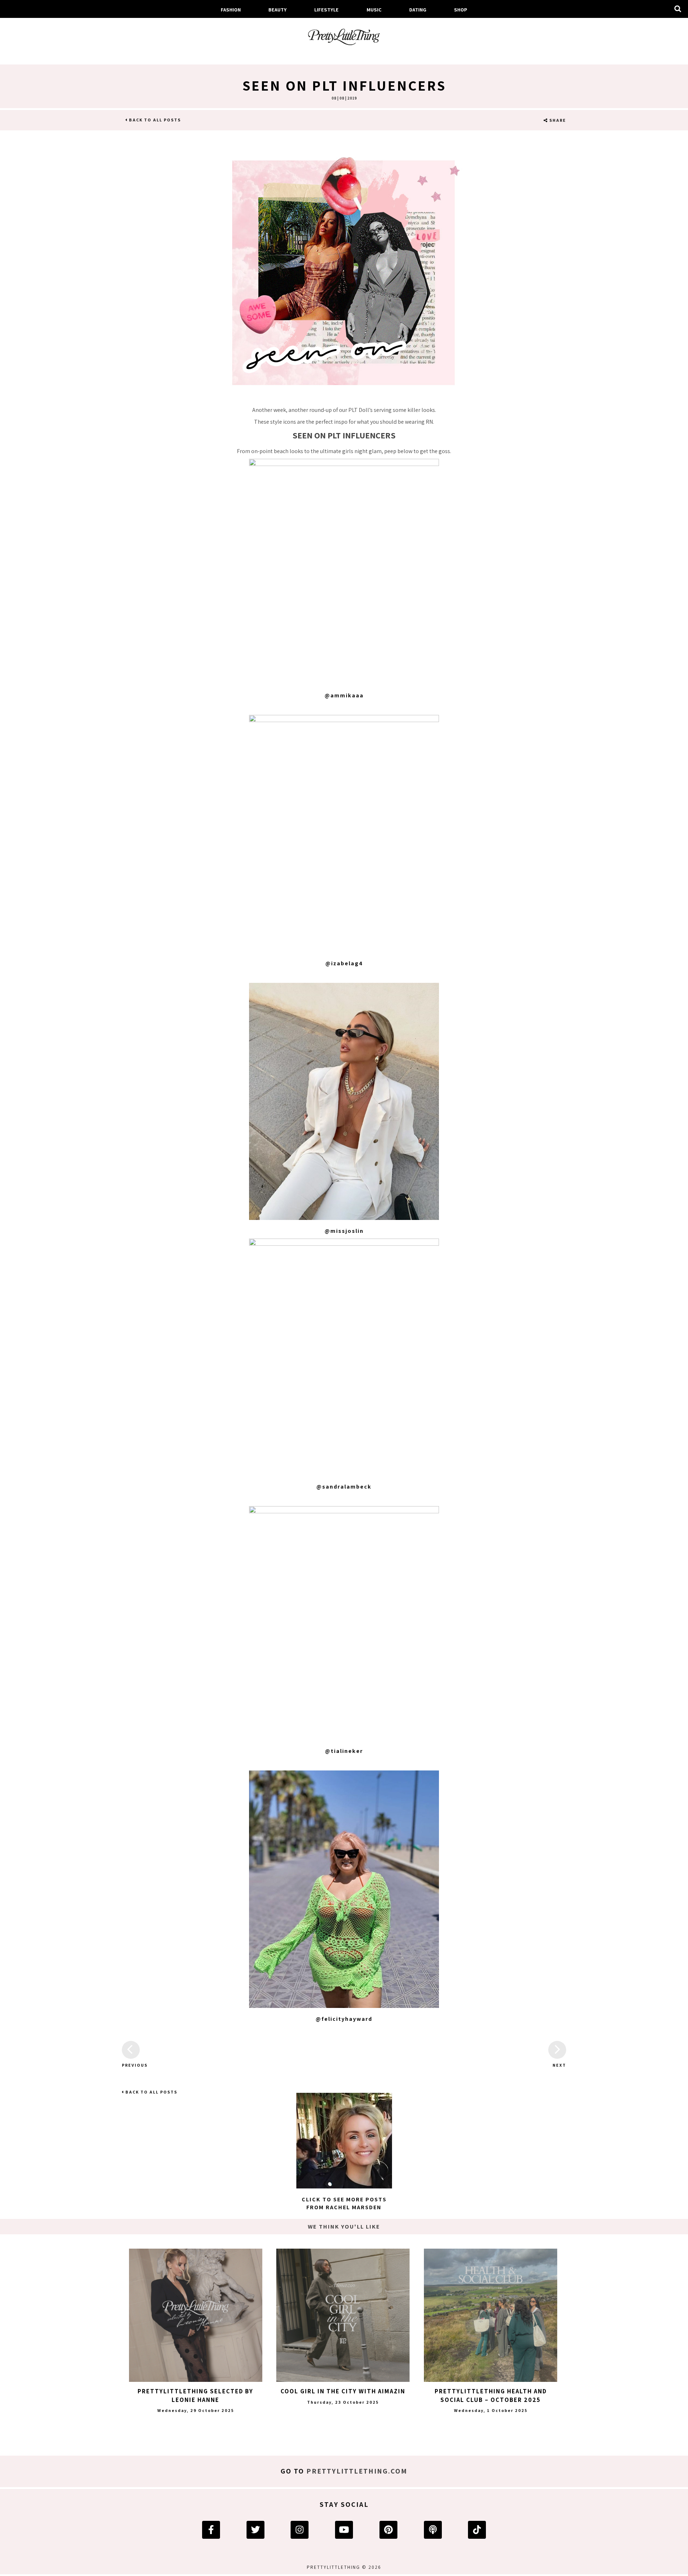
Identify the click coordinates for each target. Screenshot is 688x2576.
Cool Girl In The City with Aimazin (343, 2391)
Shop (461, 9)
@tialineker (344, 1751)
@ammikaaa (344, 695)
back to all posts (154, 120)
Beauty (278, 9)
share (557, 120)
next (559, 2065)
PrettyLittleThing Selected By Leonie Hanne (195, 2395)
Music (374, 9)
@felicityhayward (344, 2019)
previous (131, 2065)
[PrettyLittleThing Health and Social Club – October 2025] (491, 2315)
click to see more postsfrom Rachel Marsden (344, 2203)
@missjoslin (344, 1231)
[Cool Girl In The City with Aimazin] (343, 2315)
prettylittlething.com (357, 2471)
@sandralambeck (344, 1487)
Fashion (231, 9)
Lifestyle (326, 9)
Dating (418, 9)
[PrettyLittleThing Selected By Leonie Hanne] (196, 2315)
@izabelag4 (344, 963)
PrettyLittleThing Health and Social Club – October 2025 (491, 2395)
